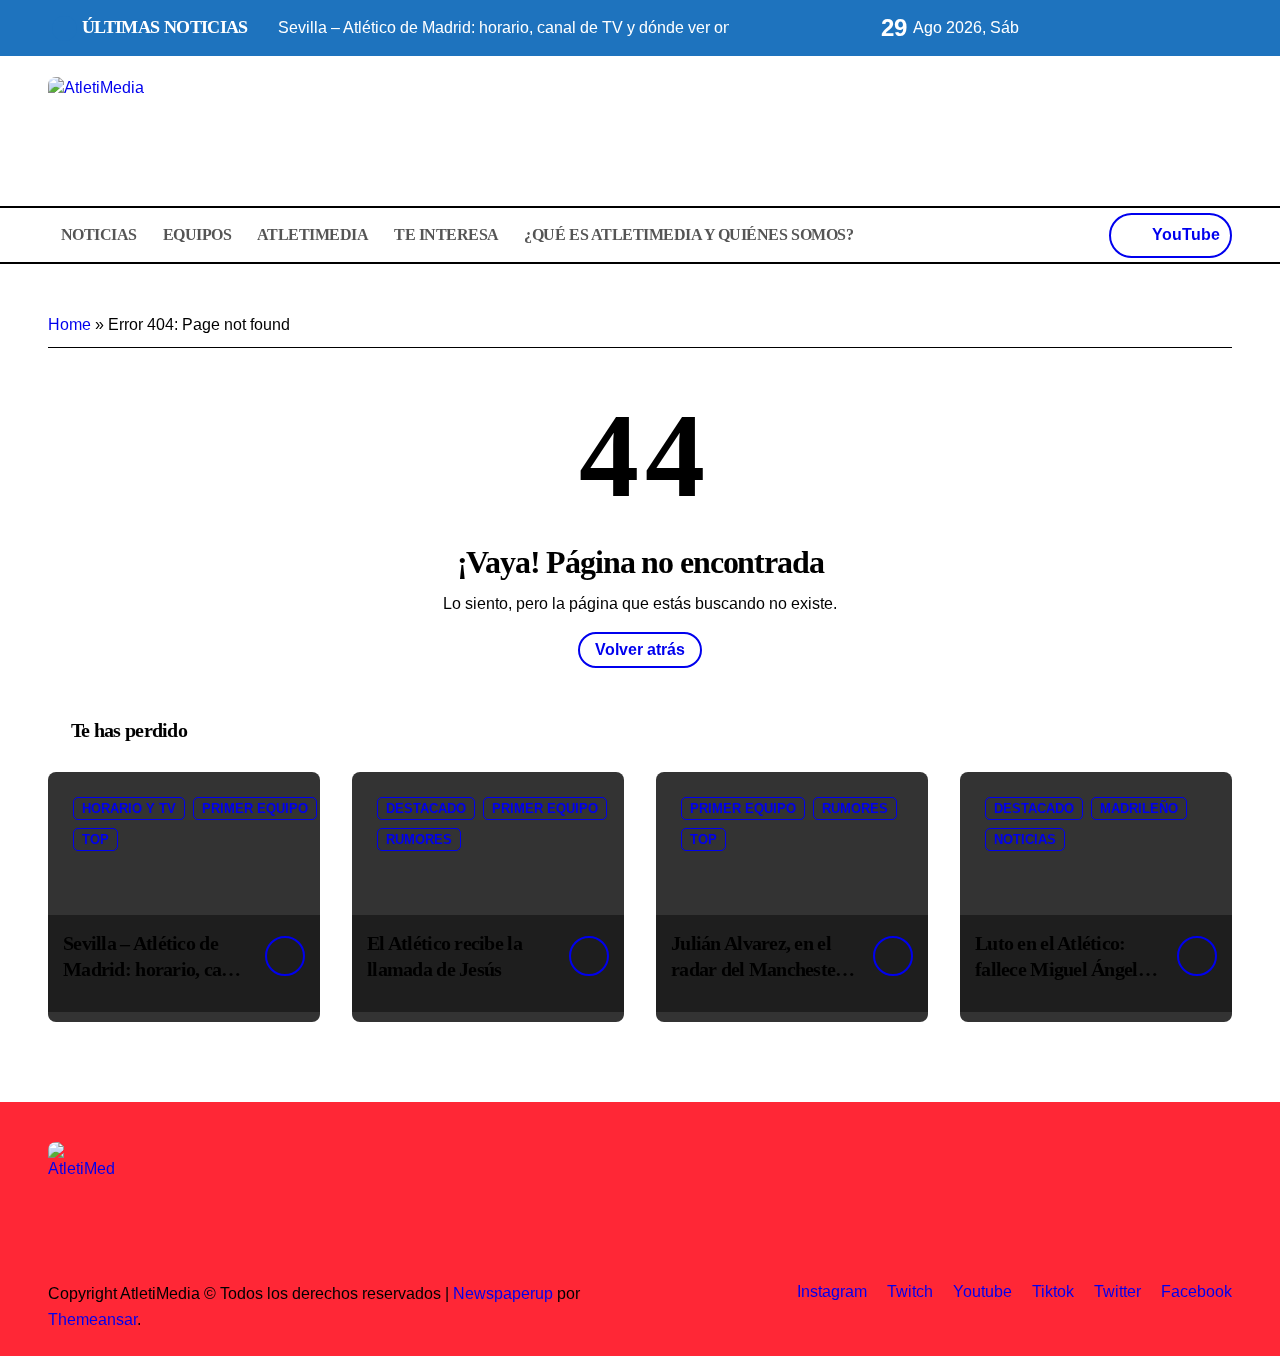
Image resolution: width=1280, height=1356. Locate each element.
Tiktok (1053, 1291)
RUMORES (419, 839)
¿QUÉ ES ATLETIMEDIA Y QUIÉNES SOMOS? (688, 234)
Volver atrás (640, 649)
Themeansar (92, 1319)
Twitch (910, 1291)
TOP (95, 839)
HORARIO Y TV (129, 808)
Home (69, 324)
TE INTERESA (446, 234)
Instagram (832, 1291)
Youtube (982, 1291)
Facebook (1196, 1291)
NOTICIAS (99, 234)
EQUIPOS (197, 234)
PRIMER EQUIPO (255, 808)
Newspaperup (503, 1293)
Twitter (1117, 1291)
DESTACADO (426, 808)
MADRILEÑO (1139, 808)
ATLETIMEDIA (313, 234)
